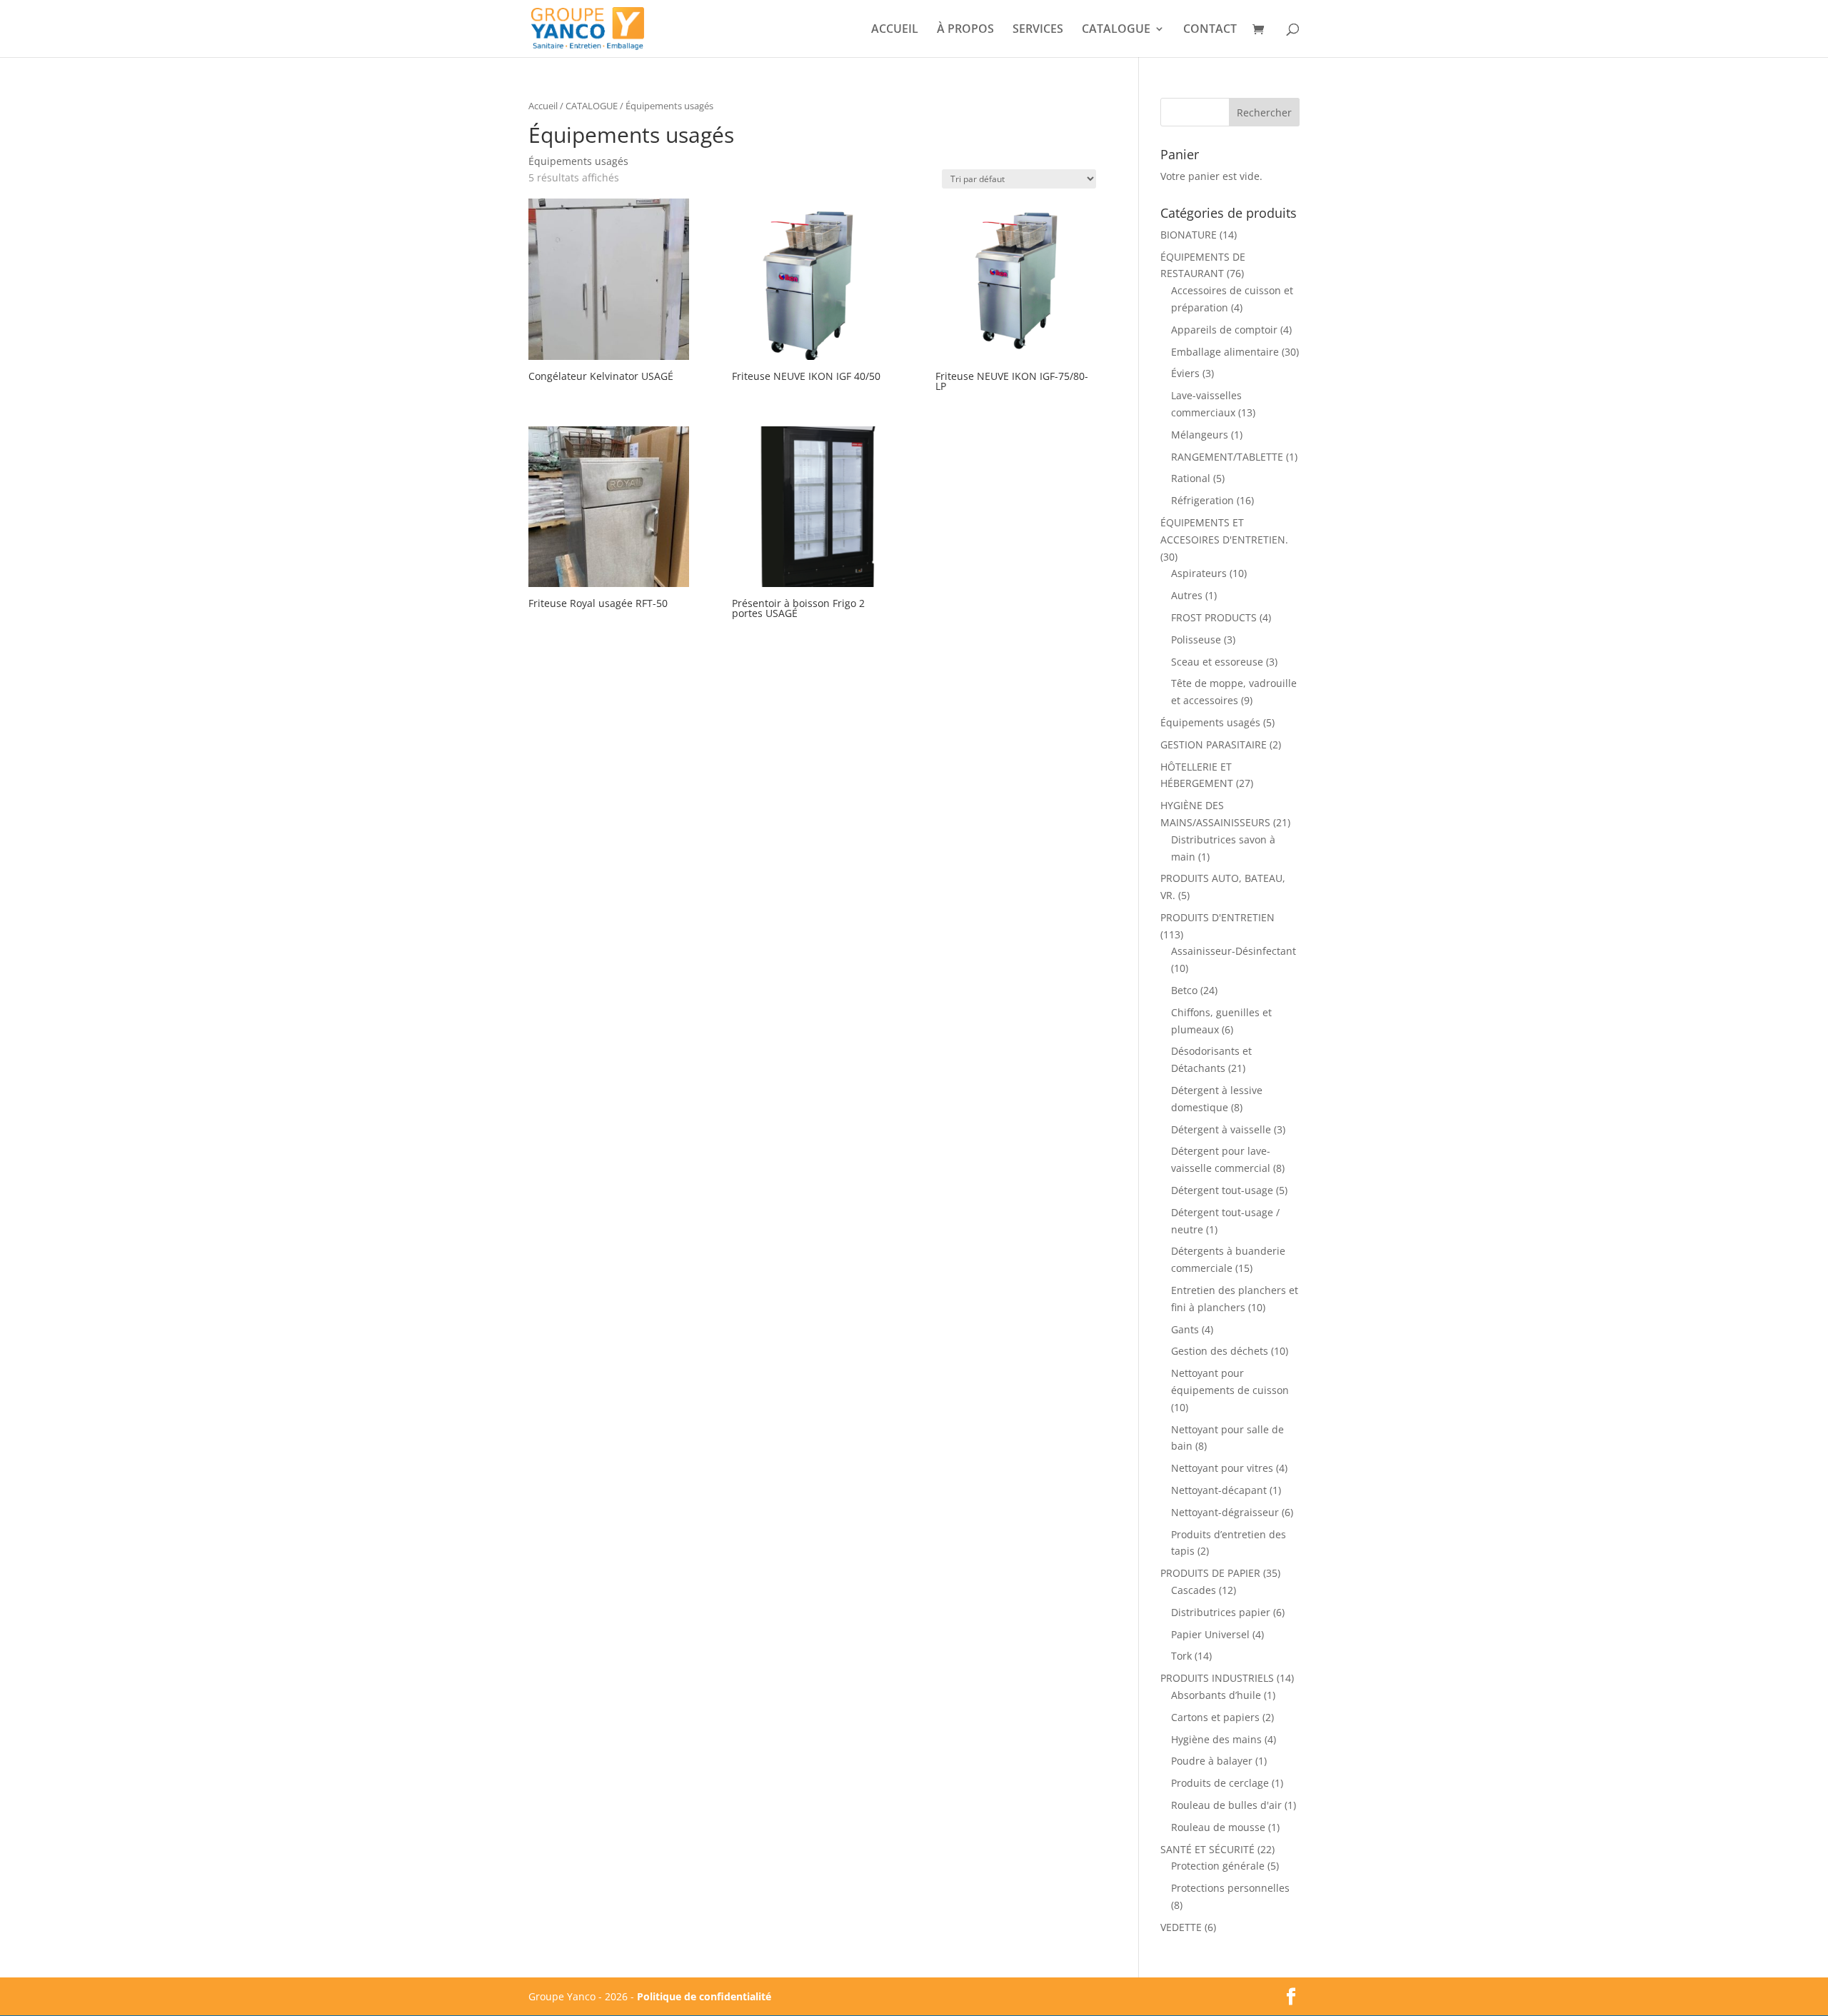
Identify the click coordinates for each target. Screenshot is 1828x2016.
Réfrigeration (1202, 500)
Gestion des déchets (1220, 1351)
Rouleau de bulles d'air (1226, 1805)
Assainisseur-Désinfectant (1234, 951)
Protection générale (1218, 1866)
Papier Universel (1210, 1634)
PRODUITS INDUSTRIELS (1217, 1678)
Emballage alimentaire (1225, 352)
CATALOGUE (1116, 30)
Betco (1184, 990)
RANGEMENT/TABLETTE (1227, 457)
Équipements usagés (1210, 722)
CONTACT (1210, 30)
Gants (1185, 1329)
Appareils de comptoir (1224, 330)
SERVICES (1038, 30)
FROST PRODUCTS (1214, 617)
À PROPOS (965, 30)
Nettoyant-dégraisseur (1225, 1512)
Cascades (1194, 1590)
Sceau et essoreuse (1217, 662)
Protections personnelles (1230, 1888)
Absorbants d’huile (1216, 1695)
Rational (1191, 478)
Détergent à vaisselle (1221, 1129)
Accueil (543, 106)
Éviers (1185, 373)
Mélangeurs (1200, 435)
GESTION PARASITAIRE (1214, 744)
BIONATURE (1189, 235)
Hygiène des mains (1216, 1739)
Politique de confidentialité (704, 1996)
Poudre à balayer (1212, 1761)
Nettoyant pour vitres (1222, 1468)
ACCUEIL (895, 30)
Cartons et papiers (1215, 1717)
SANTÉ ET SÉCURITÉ (1207, 1849)
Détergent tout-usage (1222, 1190)
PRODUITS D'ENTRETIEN (1217, 917)
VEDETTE (1181, 1927)
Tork (1181, 1656)
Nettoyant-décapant (1219, 1490)
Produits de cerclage (1220, 1783)
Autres (1187, 595)
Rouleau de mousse (1218, 1827)
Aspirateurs (1199, 573)
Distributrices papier (1221, 1612)
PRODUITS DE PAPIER (1210, 1573)
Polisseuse (1196, 640)
